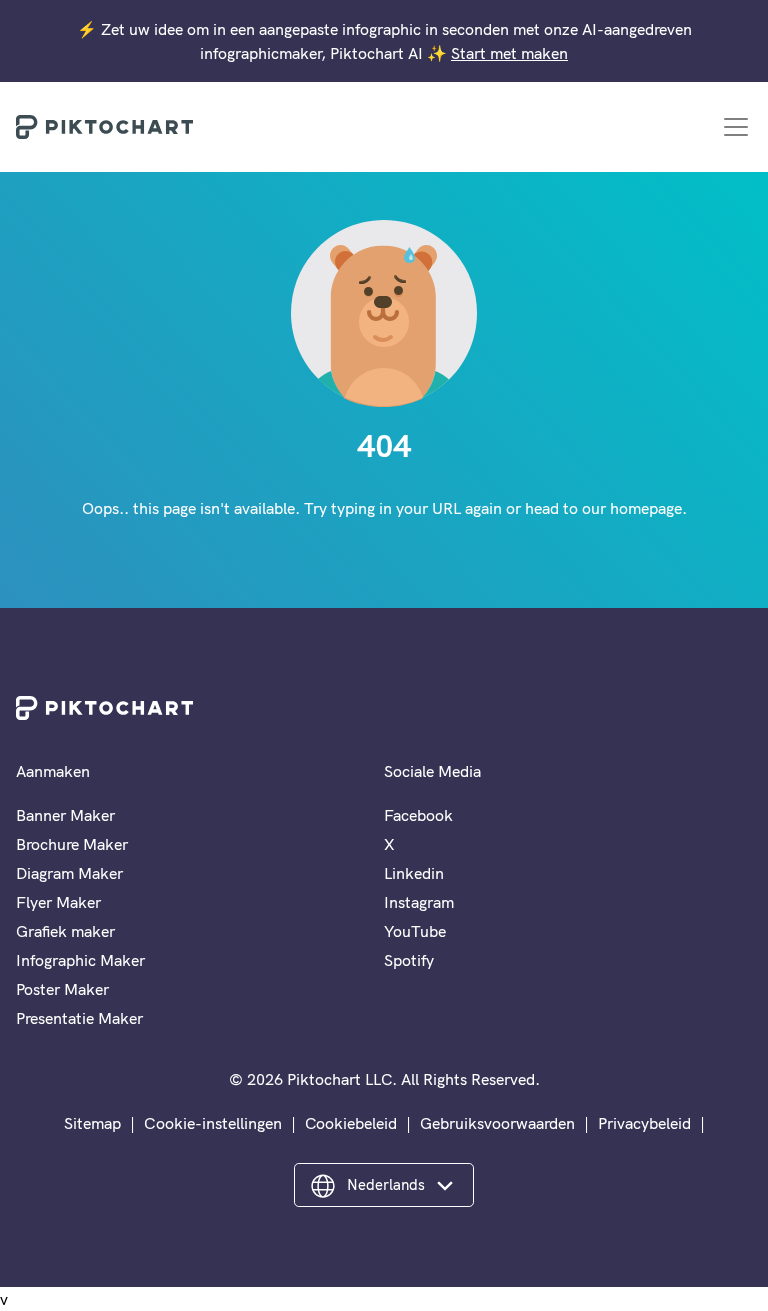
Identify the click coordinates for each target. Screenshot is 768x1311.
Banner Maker (65, 815)
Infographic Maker (80, 960)
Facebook (418, 815)
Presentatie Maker (79, 1018)
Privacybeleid (644, 1123)
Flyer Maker (58, 902)
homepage (646, 508)
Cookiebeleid (351, 1123)
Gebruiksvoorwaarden (497, 1123)
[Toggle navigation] (736, 127)
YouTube (415, 931)
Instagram (419, 902)
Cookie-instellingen (213, 1123)
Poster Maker (62, 989)
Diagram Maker (69, 873)
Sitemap (92, 1123)
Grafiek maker (65, 931)
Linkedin (414, 873)
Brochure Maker (72, 844)
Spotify (409, 960)
